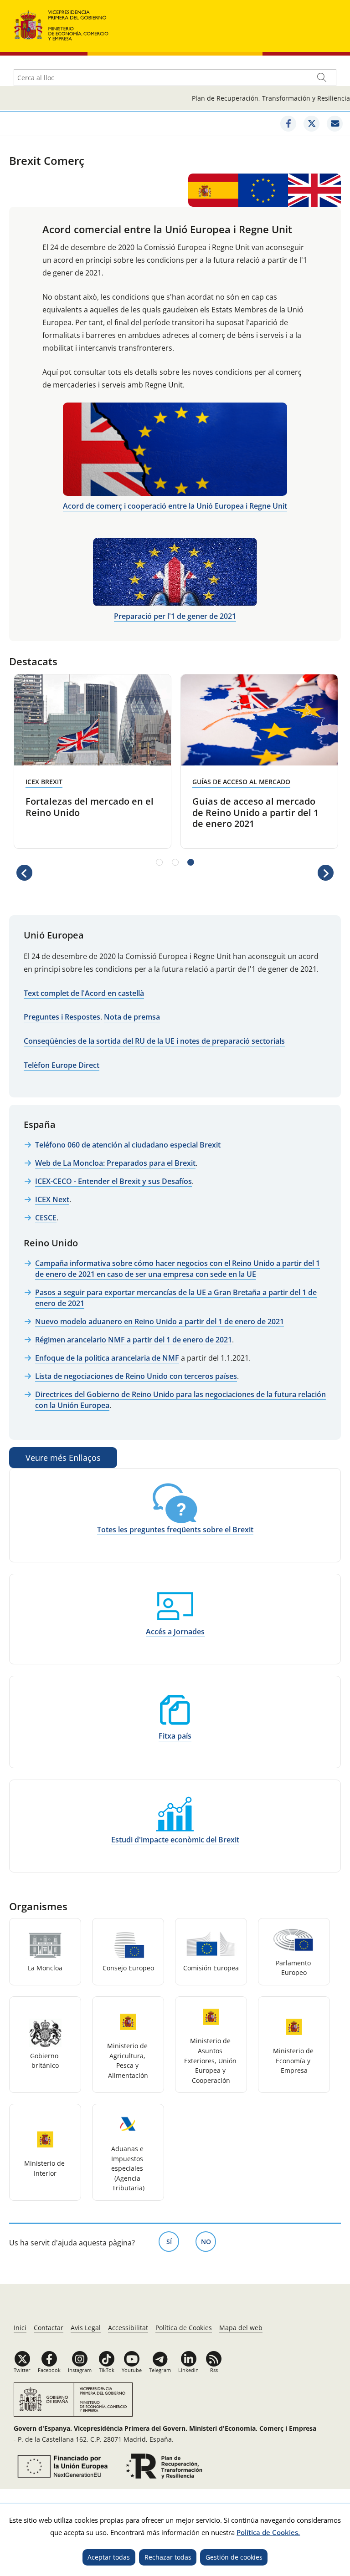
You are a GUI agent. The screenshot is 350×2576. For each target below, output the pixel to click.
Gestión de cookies (234, 2557)
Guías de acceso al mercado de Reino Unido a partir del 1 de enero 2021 (255, 812)
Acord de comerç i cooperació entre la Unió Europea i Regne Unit (175, 506)
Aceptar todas (109, 2557)
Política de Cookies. (268, 2532)
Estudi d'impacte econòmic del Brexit (175, 1840)
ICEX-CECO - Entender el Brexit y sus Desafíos (113, 1181)
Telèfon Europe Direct (62, 1065)
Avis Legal (86, 2328)
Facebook (49, 2370)
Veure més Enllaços (63, 1458)
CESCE (46, 1218)
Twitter (22, 2370)
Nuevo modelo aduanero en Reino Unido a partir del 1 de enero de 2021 (160, 1321)
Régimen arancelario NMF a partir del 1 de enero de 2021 (134, 1340)
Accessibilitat (128, 2328)
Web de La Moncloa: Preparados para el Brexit (115, 1163)
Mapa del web (241, 2328)
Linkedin (188, 2370)
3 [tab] (191, 862)
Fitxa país (175, 1736)
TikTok (107, 2370)
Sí (173, 2242)
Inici (20, 2328)
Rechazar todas (168, 2557)
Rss (214, 2370)
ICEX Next (52, 1199)
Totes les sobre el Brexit (175, 1530)
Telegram (160, 2370)
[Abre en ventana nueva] (61, 2466)
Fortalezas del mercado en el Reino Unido (90, 807)
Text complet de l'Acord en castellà (84, 993)
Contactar (49, 2328)
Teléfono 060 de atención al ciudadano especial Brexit (128, 1145)
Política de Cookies (184, 2328)
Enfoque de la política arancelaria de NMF (107, 1358)
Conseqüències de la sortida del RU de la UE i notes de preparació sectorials (154, 1041)
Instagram (80, 2370)
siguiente (326, 879)
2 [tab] (175, 862)
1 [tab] (159, 862)
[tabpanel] (93, 761)
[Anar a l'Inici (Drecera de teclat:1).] (62, 24)
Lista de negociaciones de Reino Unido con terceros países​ (136, 1376)
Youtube (132, 2370)
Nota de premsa (132, 1017)
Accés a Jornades (175, 1632)
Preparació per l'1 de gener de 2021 (175, 616)
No (208, 2242)
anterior (24, 879)
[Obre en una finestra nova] (288, 124)
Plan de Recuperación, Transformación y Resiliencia (271, 98)
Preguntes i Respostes (62, 1017)
